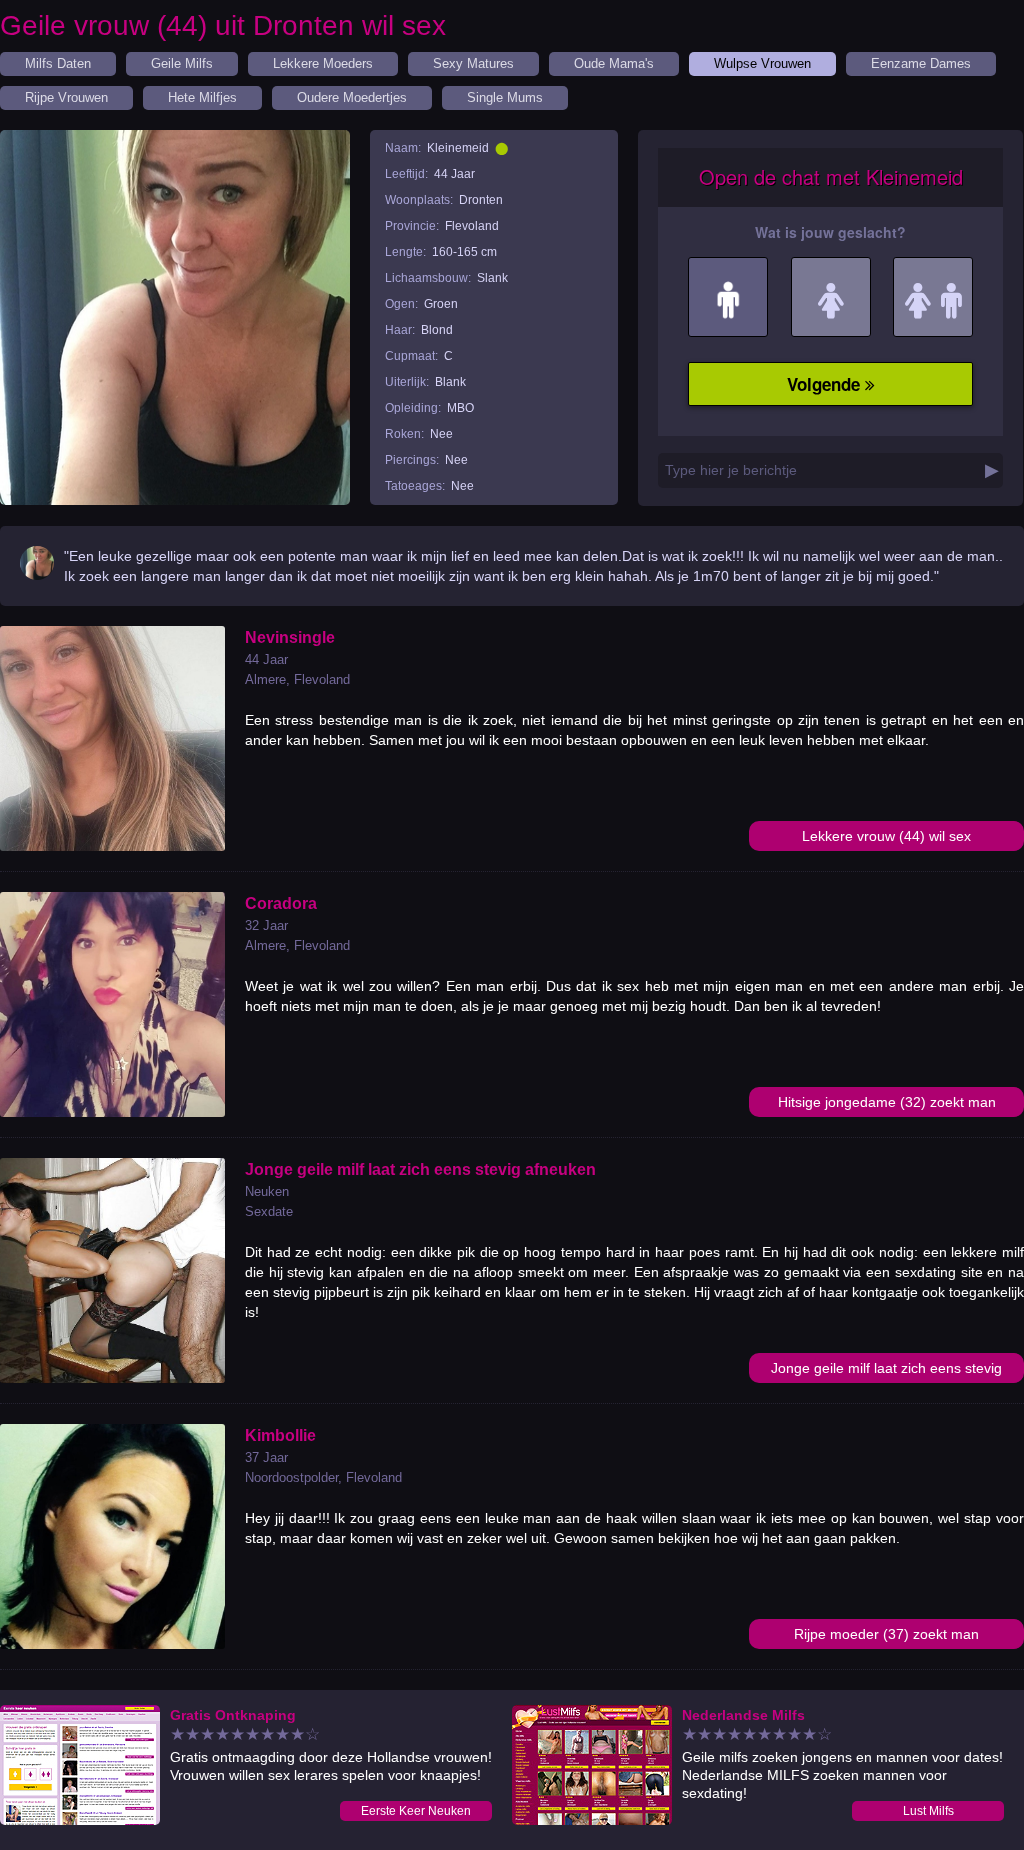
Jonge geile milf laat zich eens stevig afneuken (886, 1371)
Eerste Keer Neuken (416, 1811)
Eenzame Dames (921, 63)
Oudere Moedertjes (352, 97)
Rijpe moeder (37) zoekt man (886, 1634)
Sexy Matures (473, 63)
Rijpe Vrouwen (66, 97)
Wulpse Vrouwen (762, 63)
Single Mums (505, 97)
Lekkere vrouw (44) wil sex (886, 836)
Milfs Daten (58, 63)
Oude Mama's (614, 63)
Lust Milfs (928, 1811)
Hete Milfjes (202, 97)
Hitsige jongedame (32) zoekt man (887, 1102)
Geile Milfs (182, 63)
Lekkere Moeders (323, 63)
